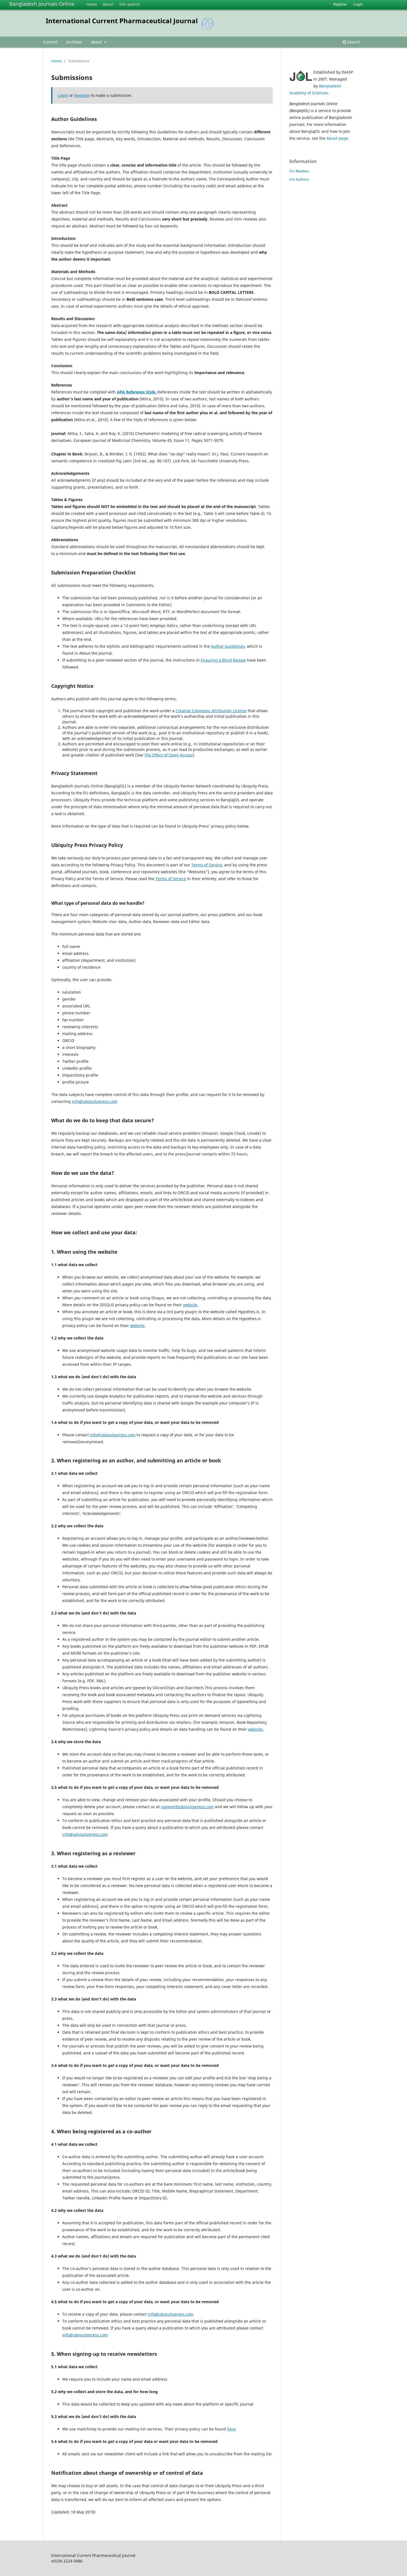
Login (358, 4)
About (108, 4)
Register (340, 4)
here (231, 2429)
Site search (130, 4)
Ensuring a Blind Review (223, 660)
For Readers (299, 171)
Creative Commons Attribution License (211, 711)
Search (353, 42)
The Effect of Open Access (168, 755)
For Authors (299, 179)
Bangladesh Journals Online (42, 4)
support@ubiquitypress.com (187, 1807)
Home (92, 4)
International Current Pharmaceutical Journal (122, 21)
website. (256, 1729)
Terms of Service (207, 865)
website (190, 1305)
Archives (74, 42)
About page (337, 138)
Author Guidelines (228, 646)
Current (50, 42)
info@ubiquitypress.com (95, 1101)
